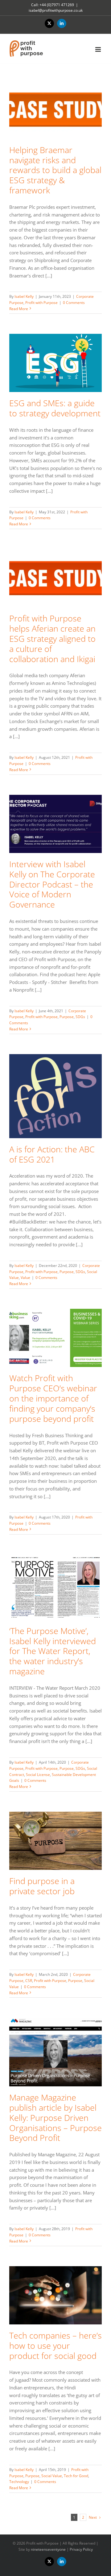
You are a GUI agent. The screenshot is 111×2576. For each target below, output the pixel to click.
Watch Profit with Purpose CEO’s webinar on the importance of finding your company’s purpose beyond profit (53, 1398)
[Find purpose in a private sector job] (55, 1841)
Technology (19, 2482)
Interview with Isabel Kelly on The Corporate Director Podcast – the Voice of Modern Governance (52, 884)
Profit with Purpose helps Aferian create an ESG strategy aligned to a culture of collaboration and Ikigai (52, 638)
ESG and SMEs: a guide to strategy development (55, 408)
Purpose (67, 1017)
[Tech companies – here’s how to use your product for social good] (55, 2295)
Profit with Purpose (41, 303)
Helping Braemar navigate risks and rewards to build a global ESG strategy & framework (55, 170)
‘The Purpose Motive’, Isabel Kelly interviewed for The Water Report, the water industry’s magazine (53, 1651)
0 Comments (74, 303)
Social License (38, 1775)
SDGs (80, 1017)
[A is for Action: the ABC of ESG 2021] (55, 1096)
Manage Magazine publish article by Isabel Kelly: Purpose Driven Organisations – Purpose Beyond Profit (55, 2117)
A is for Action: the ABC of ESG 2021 (52, 1154)
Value (25, 1278)
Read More (19, 309)
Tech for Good (76, 2476)
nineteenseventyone (48, 2549)
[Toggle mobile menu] (99, 49)
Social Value (52, 2476)
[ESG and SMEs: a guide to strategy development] (55, 363)
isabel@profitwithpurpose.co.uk (56, 10)
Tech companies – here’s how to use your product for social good (55, 2345)
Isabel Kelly (24, 296)
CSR (29, 1981)
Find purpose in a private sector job (42, 1886)
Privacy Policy (81, 2549)
